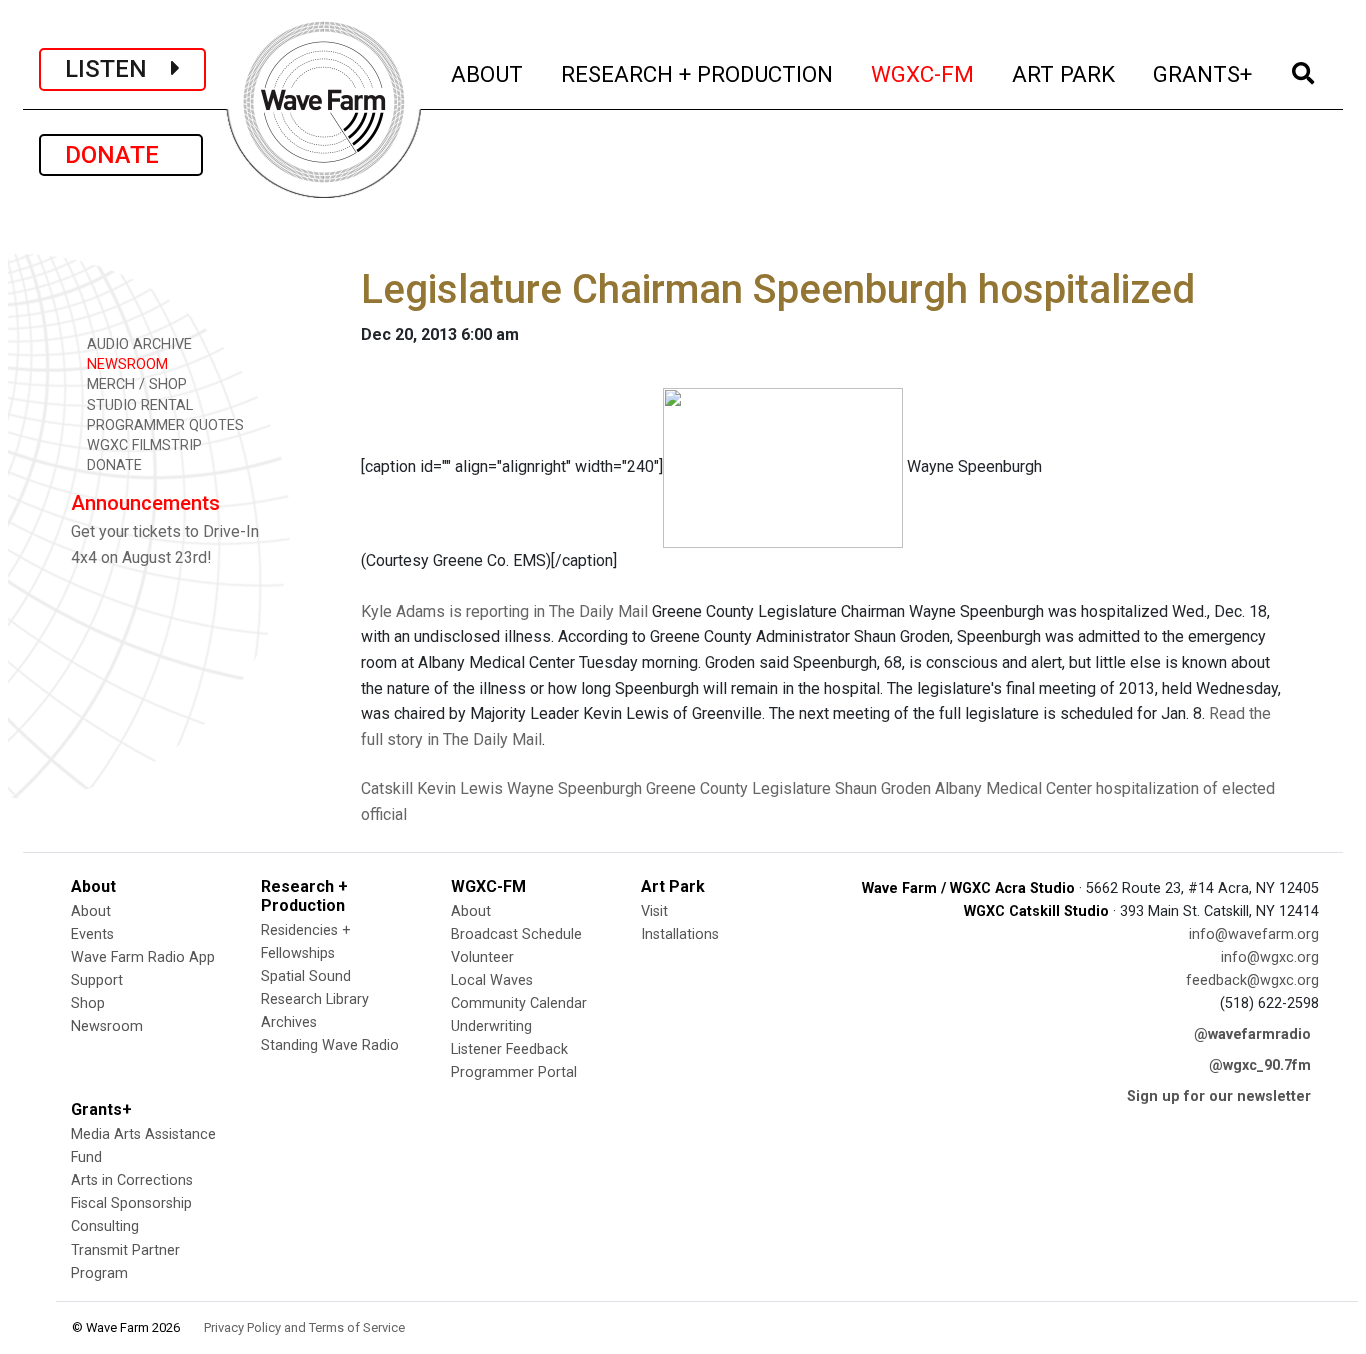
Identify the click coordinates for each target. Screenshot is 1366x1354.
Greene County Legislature (738, 788)
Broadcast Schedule (516, 934)
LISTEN (118, 69)
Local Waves (492, 980)
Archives (289, 1022)
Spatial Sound (306, 976)
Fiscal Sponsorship (131, 1203)
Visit (654, 911)
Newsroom (107, 1026)
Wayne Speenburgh (574, 788)
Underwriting (491, 1026)
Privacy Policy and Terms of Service (304, 1327)
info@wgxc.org (1270, 957)
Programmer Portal (514, 1072)
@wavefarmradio (1252, 1034)
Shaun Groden (883, 788)
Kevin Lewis (460, 788)
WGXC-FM (923, 73)
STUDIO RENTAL (138, 405)
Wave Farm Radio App (143, 957)
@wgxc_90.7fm (1260, 1065)
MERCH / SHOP (135, 384)
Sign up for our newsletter (1219, 1096)
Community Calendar (519, 1003)
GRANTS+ (1203, 73)
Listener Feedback (509, 1049)
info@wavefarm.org (1254, 934)
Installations (680, 934)
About (91, 911)
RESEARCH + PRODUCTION (698, 73)
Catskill (387, 788)
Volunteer (482, 957)
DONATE (121, 155)
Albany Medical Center (1013, 788)
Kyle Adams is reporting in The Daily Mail (504, 611)
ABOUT (488, 73)
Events (92, 934)
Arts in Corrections (132, 1180)
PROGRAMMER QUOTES (163, 425)
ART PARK (1064, 73)
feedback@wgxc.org (1252, 980)
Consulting (105, 1226)
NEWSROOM (125, 364)
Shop (88, 1003)
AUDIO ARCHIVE (137, 344)
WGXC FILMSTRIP (142, 445)
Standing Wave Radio (330, 1045)
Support (97, 980)
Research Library (315, 999)
